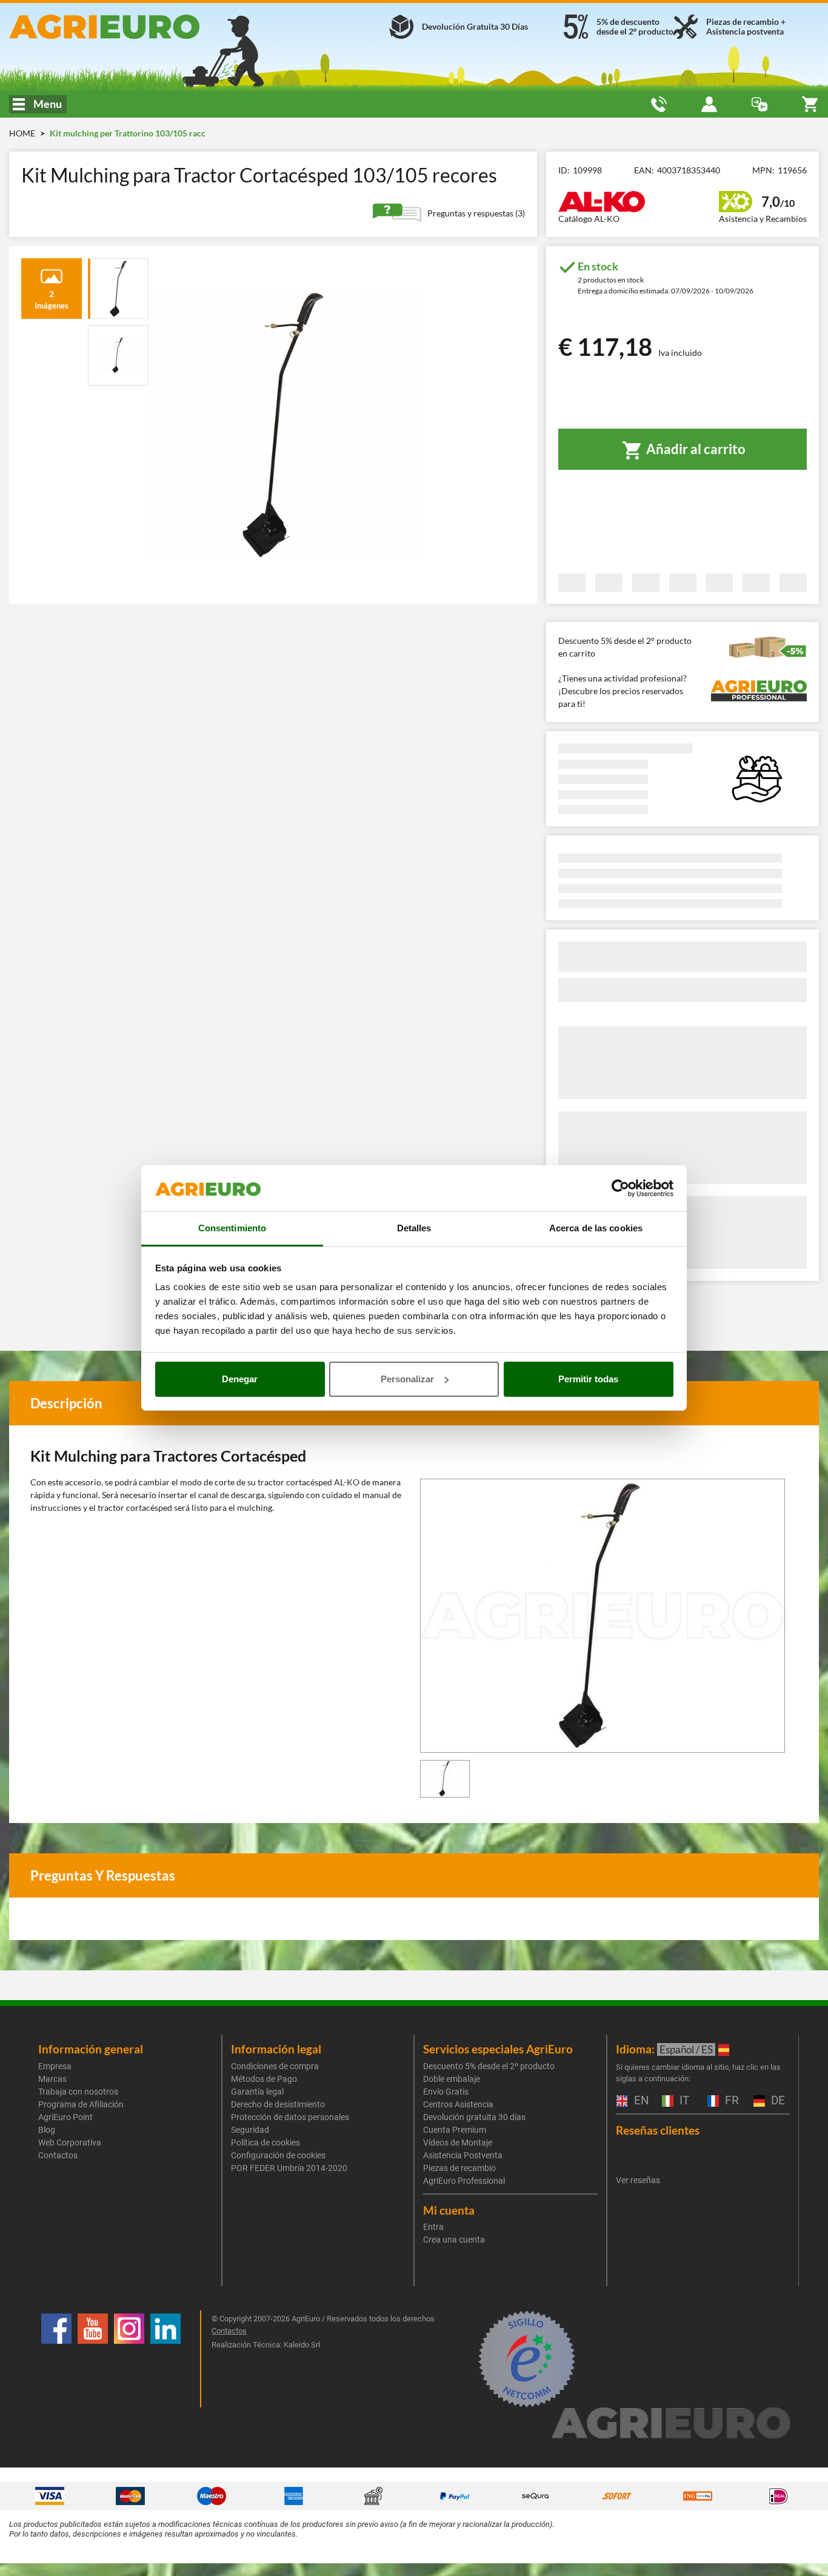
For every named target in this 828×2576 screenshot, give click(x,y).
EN (640, 2101)
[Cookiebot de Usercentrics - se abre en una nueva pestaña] (620, 1188)
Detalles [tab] (414, 1228)
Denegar (240, 1379)
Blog (47, 2130)
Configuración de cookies (278, 2155)
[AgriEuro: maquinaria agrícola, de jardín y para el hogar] (138, 27)
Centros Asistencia (458, 2104)
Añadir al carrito (695, 449)
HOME (22, 133)
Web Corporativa (70, 2143)
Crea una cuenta (454, 2240)
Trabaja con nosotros (78, 2092)
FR (730, 2101)
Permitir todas (588, 1379)
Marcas (52, 2079)
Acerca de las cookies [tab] (596, 1228)
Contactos (58, 2155)
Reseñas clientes (658, 2130)
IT (683, 2101)
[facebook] (56, 2359)
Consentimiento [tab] (232, 1228)
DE (776, 2101)
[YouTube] (93, 2359)
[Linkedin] (165, 2359)
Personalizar (407, 1379)
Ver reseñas (638, 2180)
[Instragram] (129, 2359)
